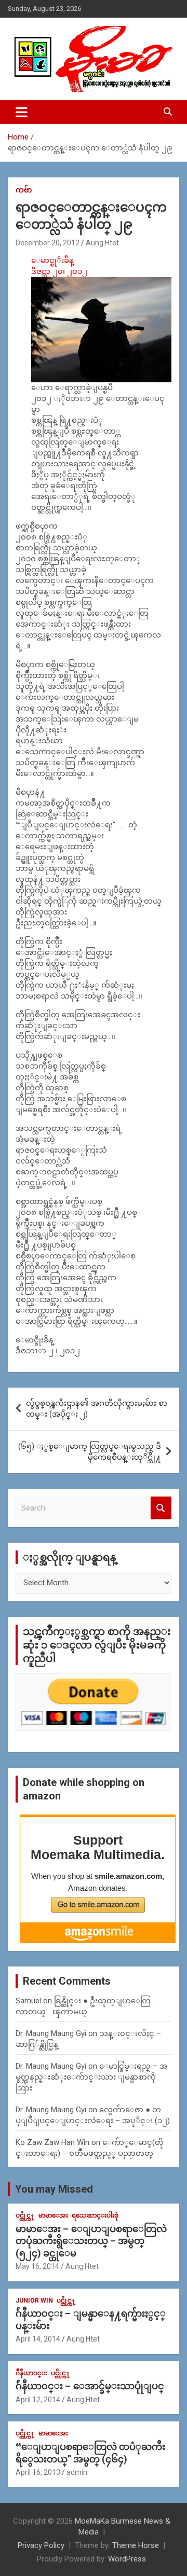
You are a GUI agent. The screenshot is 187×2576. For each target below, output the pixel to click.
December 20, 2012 (48, 243)
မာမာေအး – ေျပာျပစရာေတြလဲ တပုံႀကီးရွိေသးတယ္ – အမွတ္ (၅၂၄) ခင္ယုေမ (91, 2241)
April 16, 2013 (38, 2472)
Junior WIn (34, 2301)
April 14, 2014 (38, 2339)
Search (161, 1508)
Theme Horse (136, 2545)
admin (77, 2472)
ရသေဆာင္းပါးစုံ (95, 2215)
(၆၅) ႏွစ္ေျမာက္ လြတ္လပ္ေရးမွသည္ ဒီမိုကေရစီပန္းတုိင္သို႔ (90, 1452)
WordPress (127, 2559)
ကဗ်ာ (24, 190)
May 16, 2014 (37, 2266)
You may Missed (54, 2189)
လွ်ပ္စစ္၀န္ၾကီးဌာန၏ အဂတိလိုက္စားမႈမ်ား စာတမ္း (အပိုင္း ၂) (97, 1409)
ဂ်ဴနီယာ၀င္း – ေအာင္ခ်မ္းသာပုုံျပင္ (90, 2386)
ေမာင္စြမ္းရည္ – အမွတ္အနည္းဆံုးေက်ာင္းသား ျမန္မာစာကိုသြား (92, 2077)
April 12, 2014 (38, 2400)
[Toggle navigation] (22, 112)
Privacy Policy (41, 2545)
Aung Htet (102, 243)
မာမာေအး (53, 2215)
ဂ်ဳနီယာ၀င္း (31, 2373)
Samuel (28, 2001)
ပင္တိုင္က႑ (25, 2215)
